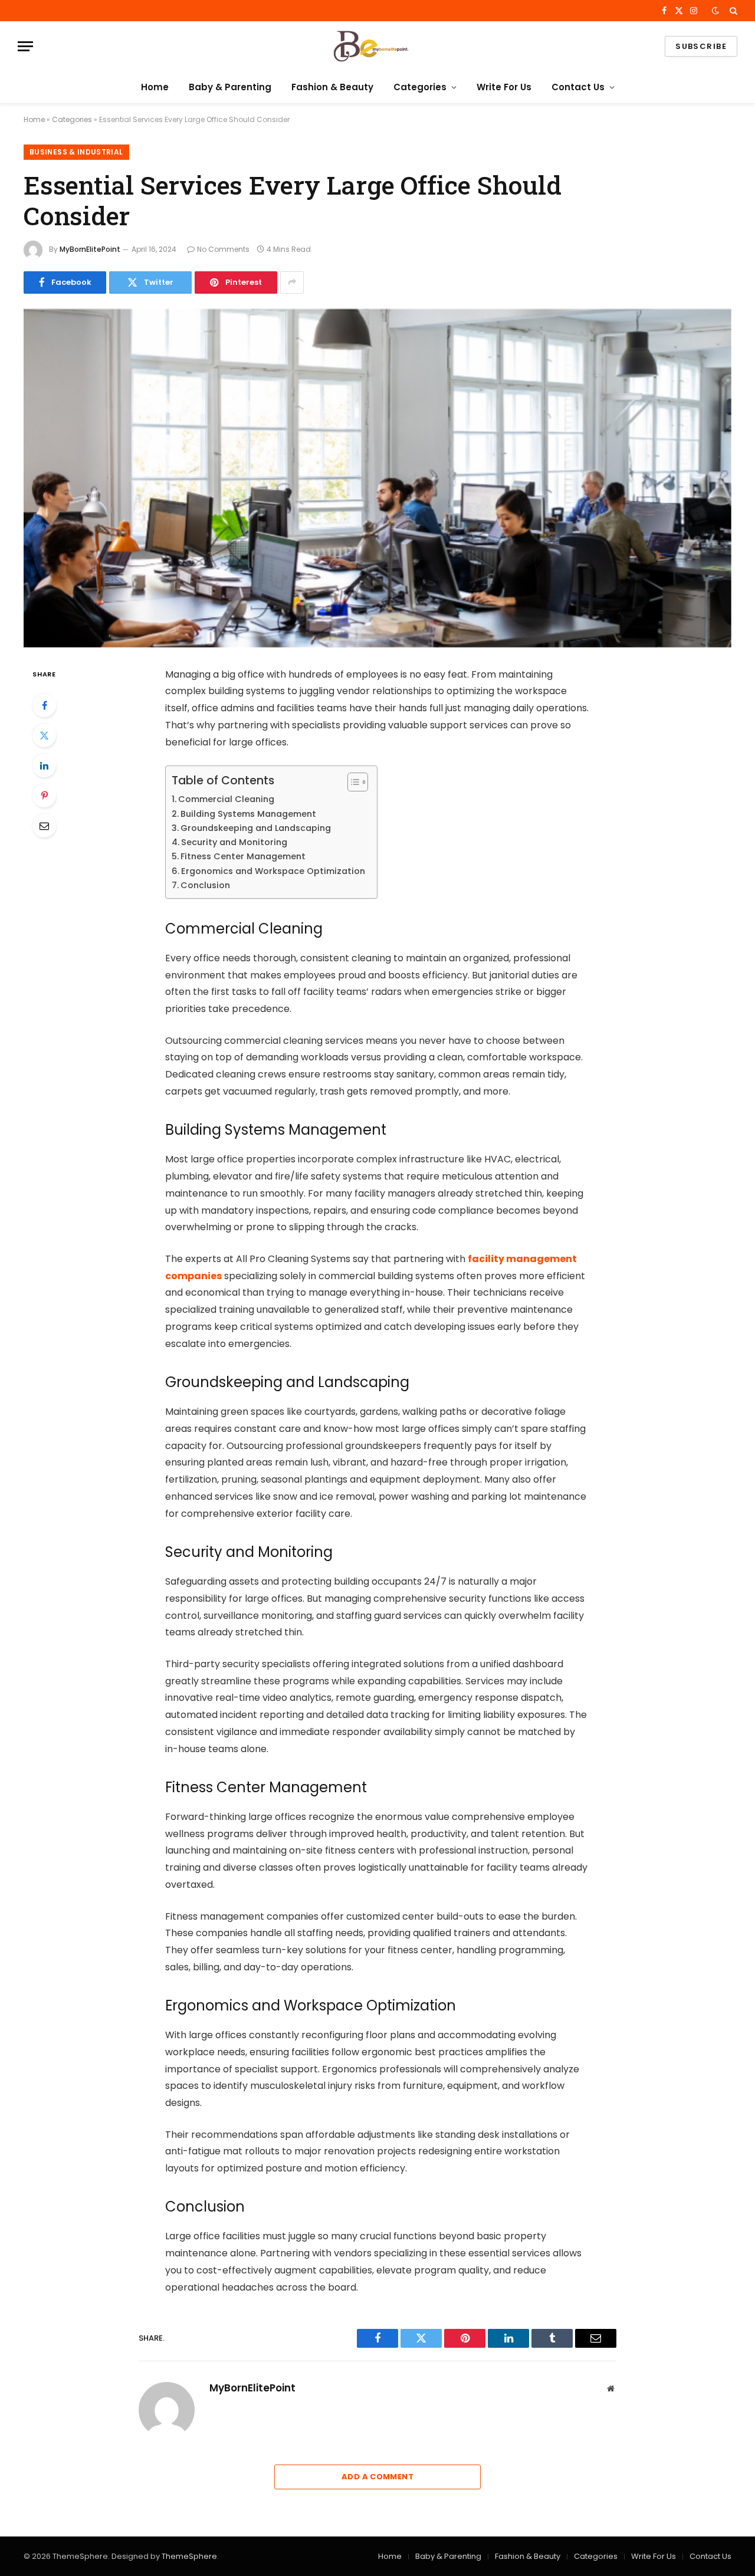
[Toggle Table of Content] (352, 782)
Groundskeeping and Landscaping (258, 828)
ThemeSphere (189, 2556)
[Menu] (25, 46)
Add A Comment (377, 2477)
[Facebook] (44, 705)
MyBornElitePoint (90, 249)
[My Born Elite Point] (377, 46)
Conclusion (205, 885)
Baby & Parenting (230, 87)
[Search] (732, 11)
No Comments (223, 249)
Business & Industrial (76, 152)
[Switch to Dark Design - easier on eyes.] (715, 11)
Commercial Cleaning (227, 799)
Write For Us (504, 87)
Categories (420, 87)
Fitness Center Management (245, 856)
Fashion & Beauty (332, 87)
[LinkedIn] (44, 765)
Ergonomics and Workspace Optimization (273, 871)
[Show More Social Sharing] (292, 282)
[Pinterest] (44, 796)
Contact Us (578, 87)
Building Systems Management (248, 814)
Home (155, 87)
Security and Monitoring (234, 842)
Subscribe (701, 46)
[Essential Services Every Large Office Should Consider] (377, 478)
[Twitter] (44, 735)
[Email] (44, 826)
